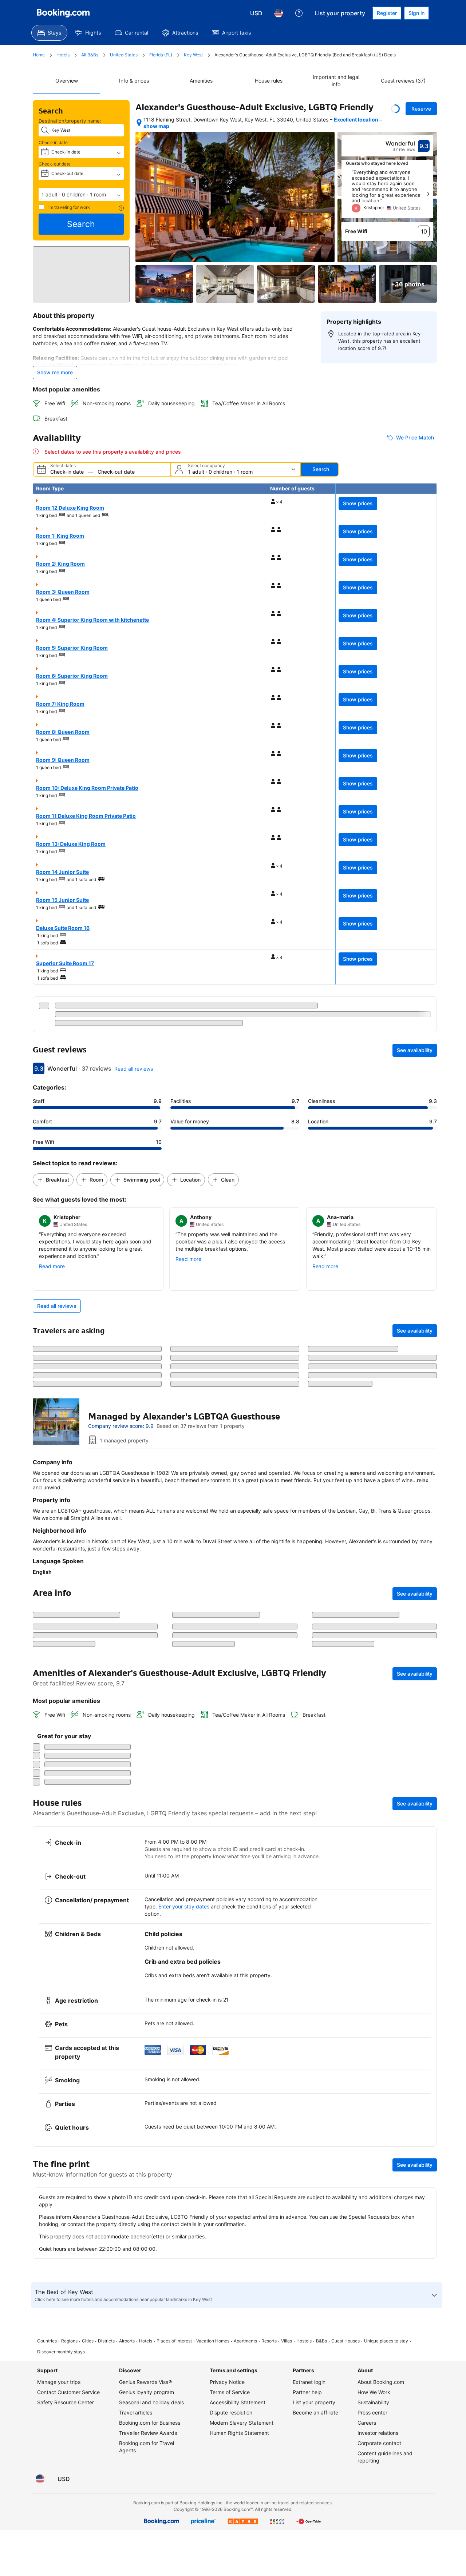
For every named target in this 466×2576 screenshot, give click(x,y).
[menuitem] (49, 33)
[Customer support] (299, 13)
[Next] (428, 194)
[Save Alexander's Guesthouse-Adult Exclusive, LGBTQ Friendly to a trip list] (395, 109)
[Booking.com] (63, 13)
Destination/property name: (70, 121)
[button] (81, 195)
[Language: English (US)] (279, 13)
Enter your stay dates (184, 2280)
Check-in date (53, 142)
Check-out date (55, 164)
